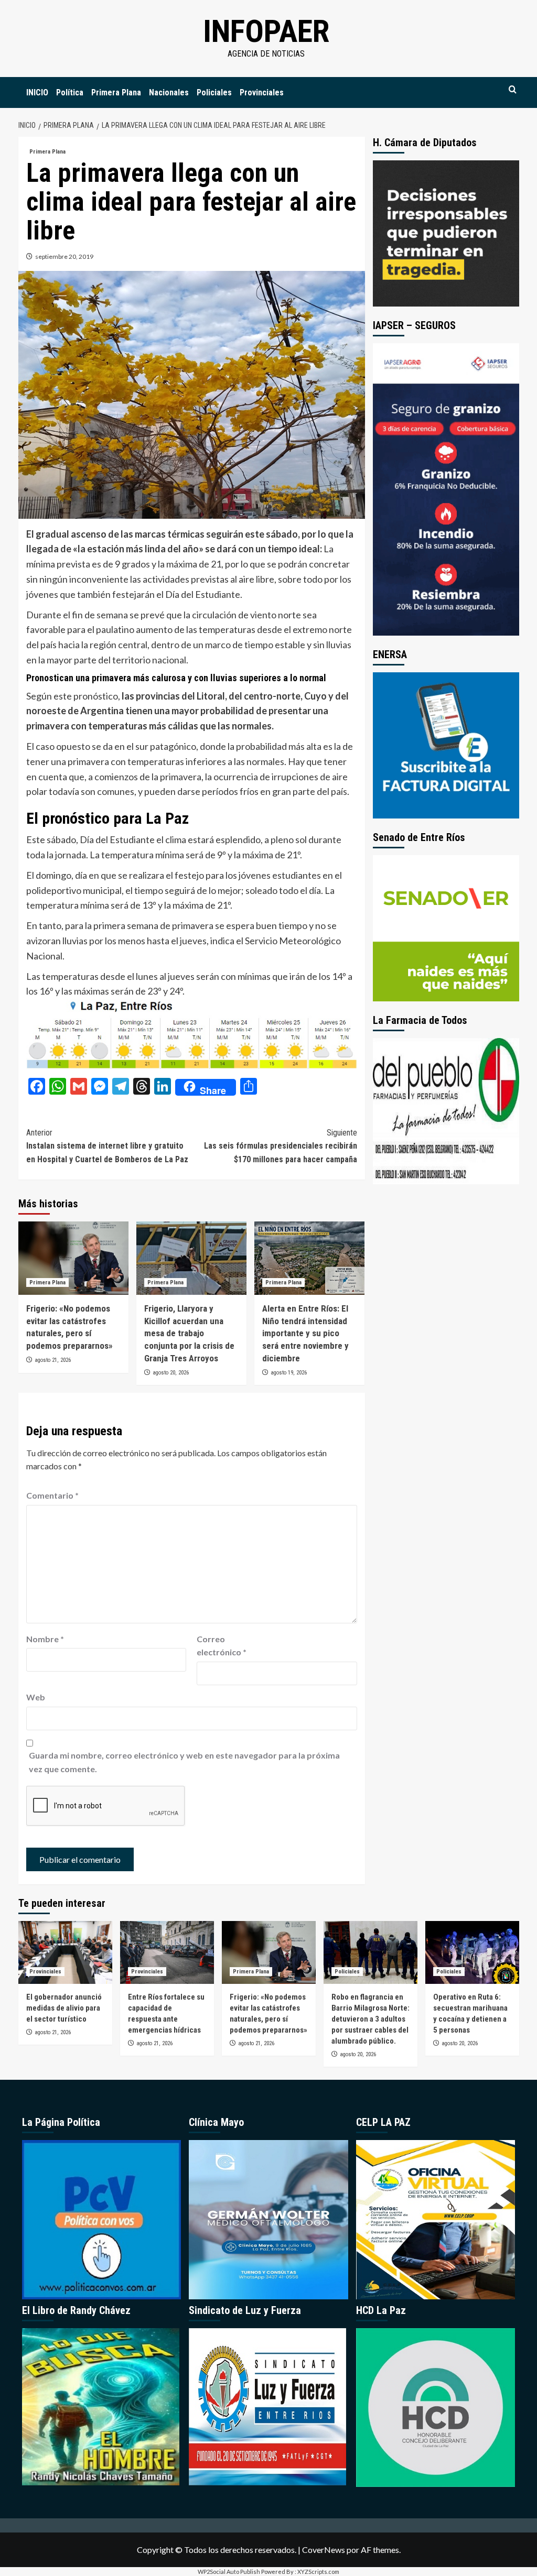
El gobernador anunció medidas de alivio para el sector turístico (64, 2008)
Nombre (45, 1639)
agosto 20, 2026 (171, 1373)
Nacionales (169, 92)
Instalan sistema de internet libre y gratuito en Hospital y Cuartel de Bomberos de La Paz (107, 1146)
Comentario (52, 1495)
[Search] (513, 90)
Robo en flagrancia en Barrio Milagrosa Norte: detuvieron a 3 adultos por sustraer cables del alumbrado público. (370, 2019)
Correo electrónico (222, 1646)
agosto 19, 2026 (289, 1373)
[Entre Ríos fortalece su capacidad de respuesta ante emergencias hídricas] (167, 1952)
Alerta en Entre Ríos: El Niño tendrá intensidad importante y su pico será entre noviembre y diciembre (305, 1333)
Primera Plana (116, 92)
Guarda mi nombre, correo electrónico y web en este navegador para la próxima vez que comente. (184, 1762)
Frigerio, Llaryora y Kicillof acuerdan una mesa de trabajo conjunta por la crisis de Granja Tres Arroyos (189, 1333)
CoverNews (324, 2550)
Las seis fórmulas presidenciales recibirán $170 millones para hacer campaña (281, 1146)
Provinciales (262, 92)
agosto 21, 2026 (53, 1360)
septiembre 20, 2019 (64, 256)
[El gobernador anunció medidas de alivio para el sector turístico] (65, 1952)
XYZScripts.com (318, 2572)
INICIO (37, 92)
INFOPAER (266, 31)
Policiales (214, 92)
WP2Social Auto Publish (229, 2572)
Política (70, 92)
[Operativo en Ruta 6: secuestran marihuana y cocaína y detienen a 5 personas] (472, 1952)
